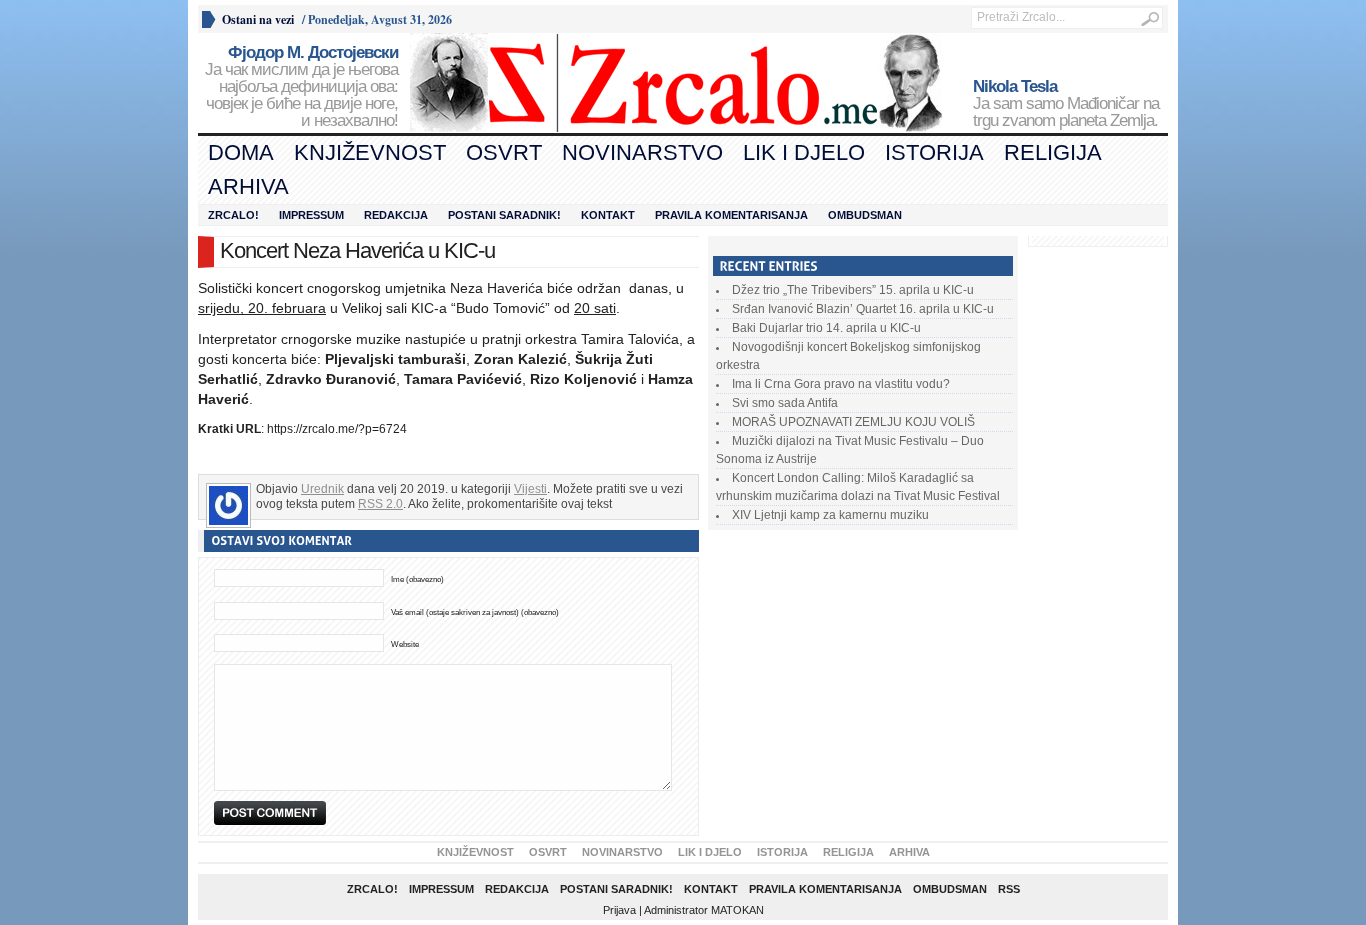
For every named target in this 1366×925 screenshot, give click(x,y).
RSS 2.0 (380, 504)
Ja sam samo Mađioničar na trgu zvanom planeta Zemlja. (1066, 104)
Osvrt (504, 152)
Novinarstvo (642, 152)
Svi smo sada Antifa (785, 403)
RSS (1009, 889)
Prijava (619, 910)
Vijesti (530, 489)
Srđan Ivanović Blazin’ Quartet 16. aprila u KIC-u (863, 309)
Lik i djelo (804, 152)
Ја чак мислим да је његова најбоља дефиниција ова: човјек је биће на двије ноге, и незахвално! (301, 87)
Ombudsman (865, 215)
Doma (241, 152)
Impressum (311, 215)
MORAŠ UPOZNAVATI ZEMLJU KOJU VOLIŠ (853, 422)
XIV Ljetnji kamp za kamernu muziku (830, 515)
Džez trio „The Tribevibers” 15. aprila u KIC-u (853, 290)
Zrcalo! (233, 215)
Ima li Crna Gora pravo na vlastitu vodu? (841, 384)
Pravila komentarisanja (731, 215)
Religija (1053, 152)
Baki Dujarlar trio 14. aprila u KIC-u (826, 328)
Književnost (370, 152)
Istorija (934, 152)
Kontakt (608, 215)
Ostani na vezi (258, 19)
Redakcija (396, 215)
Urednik (322, 489)
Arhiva (248, 186)
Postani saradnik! (504, 215)
